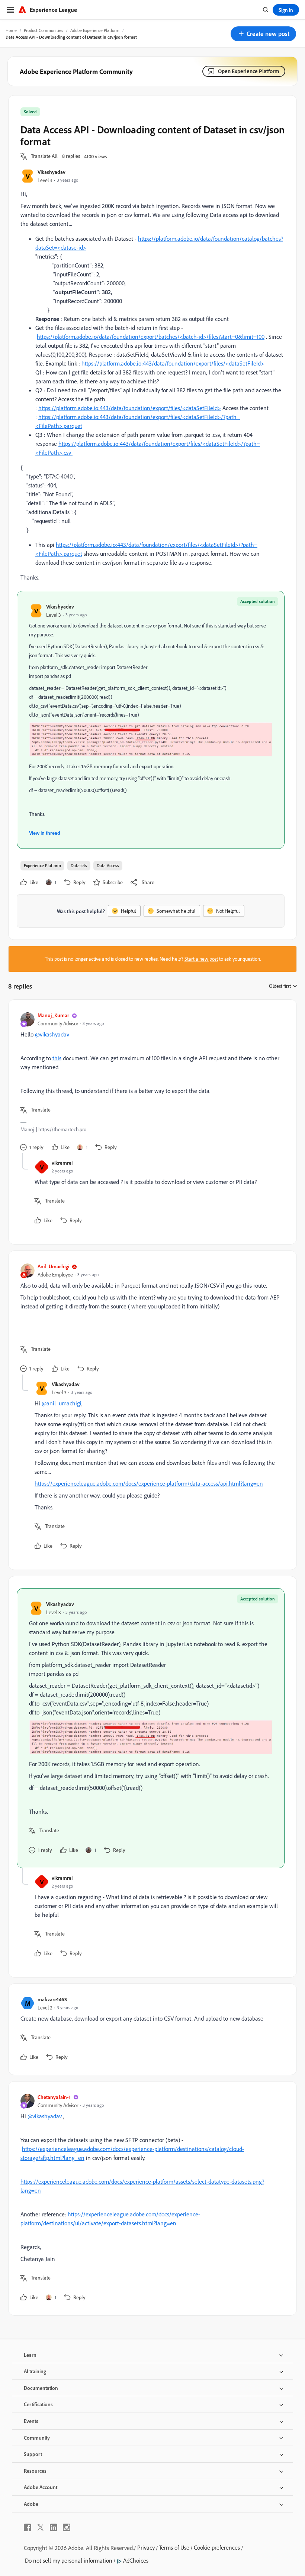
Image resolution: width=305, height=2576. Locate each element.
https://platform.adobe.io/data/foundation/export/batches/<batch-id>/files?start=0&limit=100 (151, 337)
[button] (263, 34)
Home (11, 30)
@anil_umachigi (62, 1403)
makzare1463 (52, 1999)
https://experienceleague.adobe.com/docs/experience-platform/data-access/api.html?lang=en (149, 1483)
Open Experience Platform (249, 71)
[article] (151, 1082)
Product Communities (44, 30)
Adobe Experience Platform (95, 30)
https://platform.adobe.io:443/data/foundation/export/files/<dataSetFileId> (173, 363)
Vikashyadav (52, 172)
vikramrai (62, 1163)
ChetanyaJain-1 (54, 2097)
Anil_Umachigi (53, 1266)
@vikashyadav (52, 1034)
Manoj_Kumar (53, 1015)
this (57, 1058)
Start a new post (201, 959)
